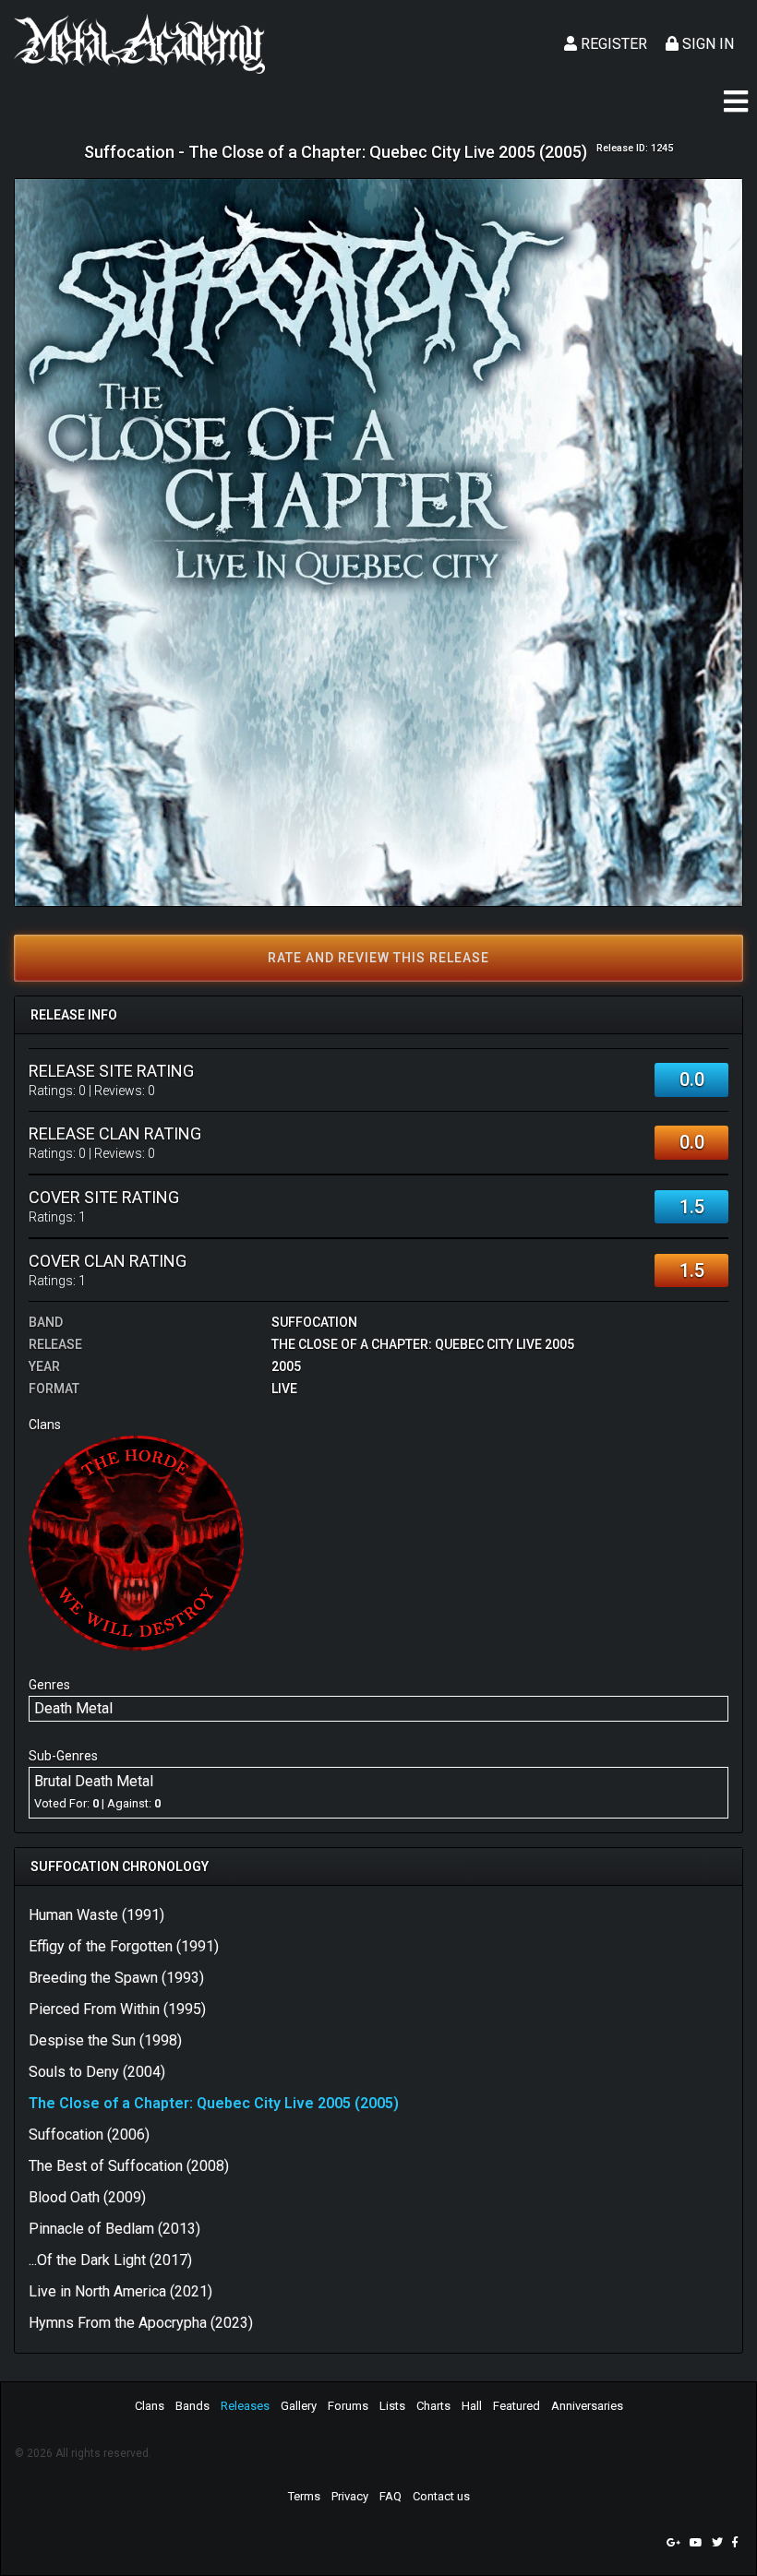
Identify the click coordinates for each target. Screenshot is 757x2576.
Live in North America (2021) (120, 2291)
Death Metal (73, 1708)
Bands (192, 2406)
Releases (245, 2406)
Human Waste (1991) (96, 1915)
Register (612, 44)
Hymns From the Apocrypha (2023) (141, 2323)
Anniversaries (587, 2406)
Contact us (441, 2496)
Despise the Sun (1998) (105, 2040)
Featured (517, 2406)
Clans (150, 2406)
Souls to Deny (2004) (97, 2072)
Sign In (706, 44)
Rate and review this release (378, 958)
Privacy (350, 2496)
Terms (304, 2496)
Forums (348, 2406)
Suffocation (314, 1322)
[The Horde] (136, 1542)
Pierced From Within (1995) (117, 2009)
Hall (472, 2406)
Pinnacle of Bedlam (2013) (114, 2229)
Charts (433, 2406)
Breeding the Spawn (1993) (116, 1978)
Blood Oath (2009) (87, 2197)
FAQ (391, 2496)
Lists (392, 2406)
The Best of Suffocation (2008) (129, 2166)
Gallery (299, 2406)
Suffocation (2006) (89, 2135)
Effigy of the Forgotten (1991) (124, 1946)
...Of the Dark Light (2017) (110, 2260)
